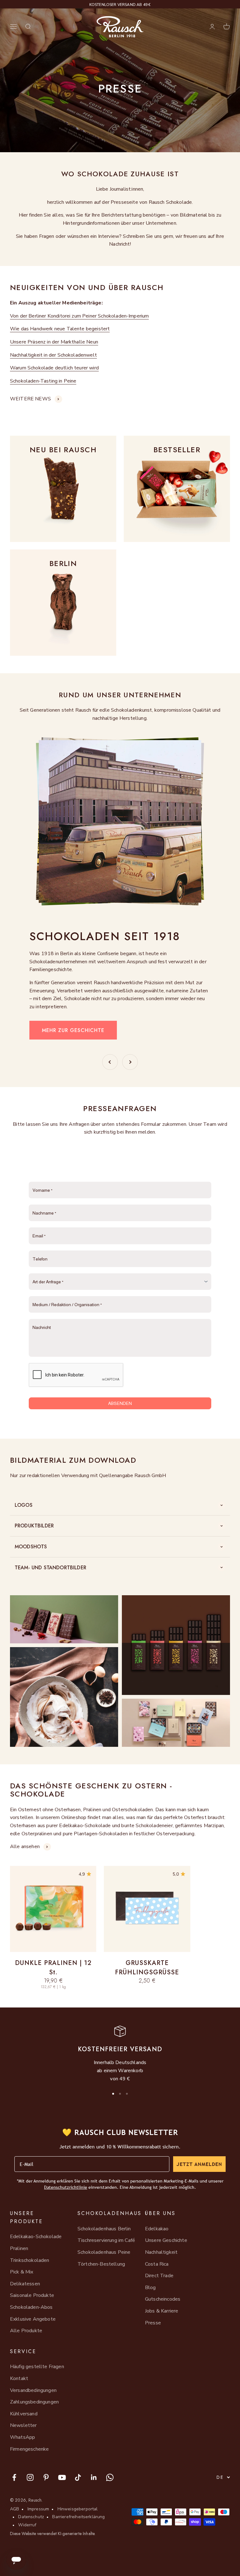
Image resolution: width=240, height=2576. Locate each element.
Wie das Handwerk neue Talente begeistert (60, 329)
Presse (153, 2323)
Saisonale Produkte (32, 2295)
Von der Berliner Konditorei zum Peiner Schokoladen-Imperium (79, 316)
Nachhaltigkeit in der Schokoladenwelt (53, 355)
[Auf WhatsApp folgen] (110, 2477)
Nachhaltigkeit (161, 2252)
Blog (150, 2288)
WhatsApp (22, 2437)
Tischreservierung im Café (106, 2240)
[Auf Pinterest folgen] (46, 2477)
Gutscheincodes (163, 2299)
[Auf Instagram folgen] (30, 2477)
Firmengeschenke (29, 2449)
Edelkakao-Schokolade (36, 2237)
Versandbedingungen (33, 2390)
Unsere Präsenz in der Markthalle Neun (54, 342)
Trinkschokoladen (30, 2260)
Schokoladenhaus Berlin (104, 2229)
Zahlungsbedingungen (34, 2402)
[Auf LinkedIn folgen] (94, 2477)
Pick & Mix (22, 2272)
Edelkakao (157, 2229)
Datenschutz (31, 2517)
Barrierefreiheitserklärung (78, 2517)
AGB (15, 2509)
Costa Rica (157, 2264)
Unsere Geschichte (166, 2240)
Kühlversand (24, 2414)
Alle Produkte (26, 2331)
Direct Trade (159, 2276)
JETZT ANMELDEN (199, 2164)
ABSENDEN (120, 1403)
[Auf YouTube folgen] (62, 2477)
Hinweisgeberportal (78, 2509)
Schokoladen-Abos (31, 2307)
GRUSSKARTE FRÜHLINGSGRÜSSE (147, 1968)
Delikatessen (25, 2284)
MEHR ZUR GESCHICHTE (73, 1030)
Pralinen (19, 2248)
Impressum (38, 2509)
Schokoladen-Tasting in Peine (43, 381)
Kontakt (19, 2378)
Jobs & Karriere (162, 2311)
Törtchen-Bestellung (101, 2264)
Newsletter (23, 2425)
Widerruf (27, 2525)
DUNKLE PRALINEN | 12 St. (53, 1968)
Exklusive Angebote (33, 2319)
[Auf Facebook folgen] (14, 2477)
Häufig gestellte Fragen (37, 2367)
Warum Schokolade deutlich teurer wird (54, 368)
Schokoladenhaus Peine (104, 2252)
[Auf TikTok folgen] (78, 2477)
